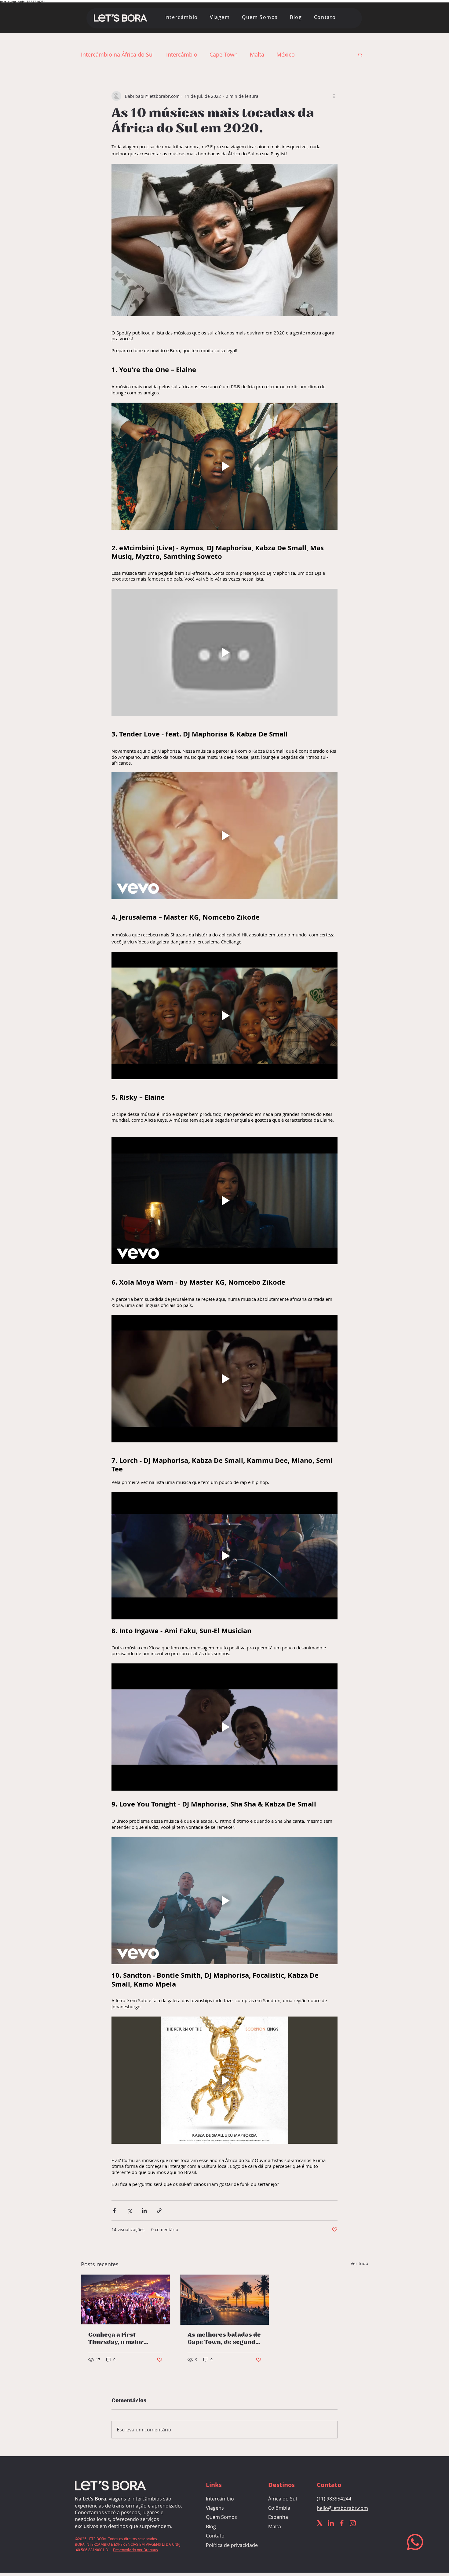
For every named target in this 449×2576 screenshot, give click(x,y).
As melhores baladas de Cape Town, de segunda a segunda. (224, 2339)
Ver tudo (359, 2263)
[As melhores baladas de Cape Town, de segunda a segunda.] (225, 2300)
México (286, 54)
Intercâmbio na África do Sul (117, 54)
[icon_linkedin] (331, 2523)
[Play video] (224, 466)
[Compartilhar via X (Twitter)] (129, 2211)
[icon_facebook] (342, 2523)
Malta (257, 54)
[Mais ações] (334, 96)
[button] (323, 17)
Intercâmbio (182, 54)
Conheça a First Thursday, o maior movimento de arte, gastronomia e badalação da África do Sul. (124, 2339)
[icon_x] (320, 2523)
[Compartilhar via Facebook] (114, 2211)
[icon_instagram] (353, 2523)
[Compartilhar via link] (159, 2211)
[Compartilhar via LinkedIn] (144, 2211)
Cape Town (224, 54)
